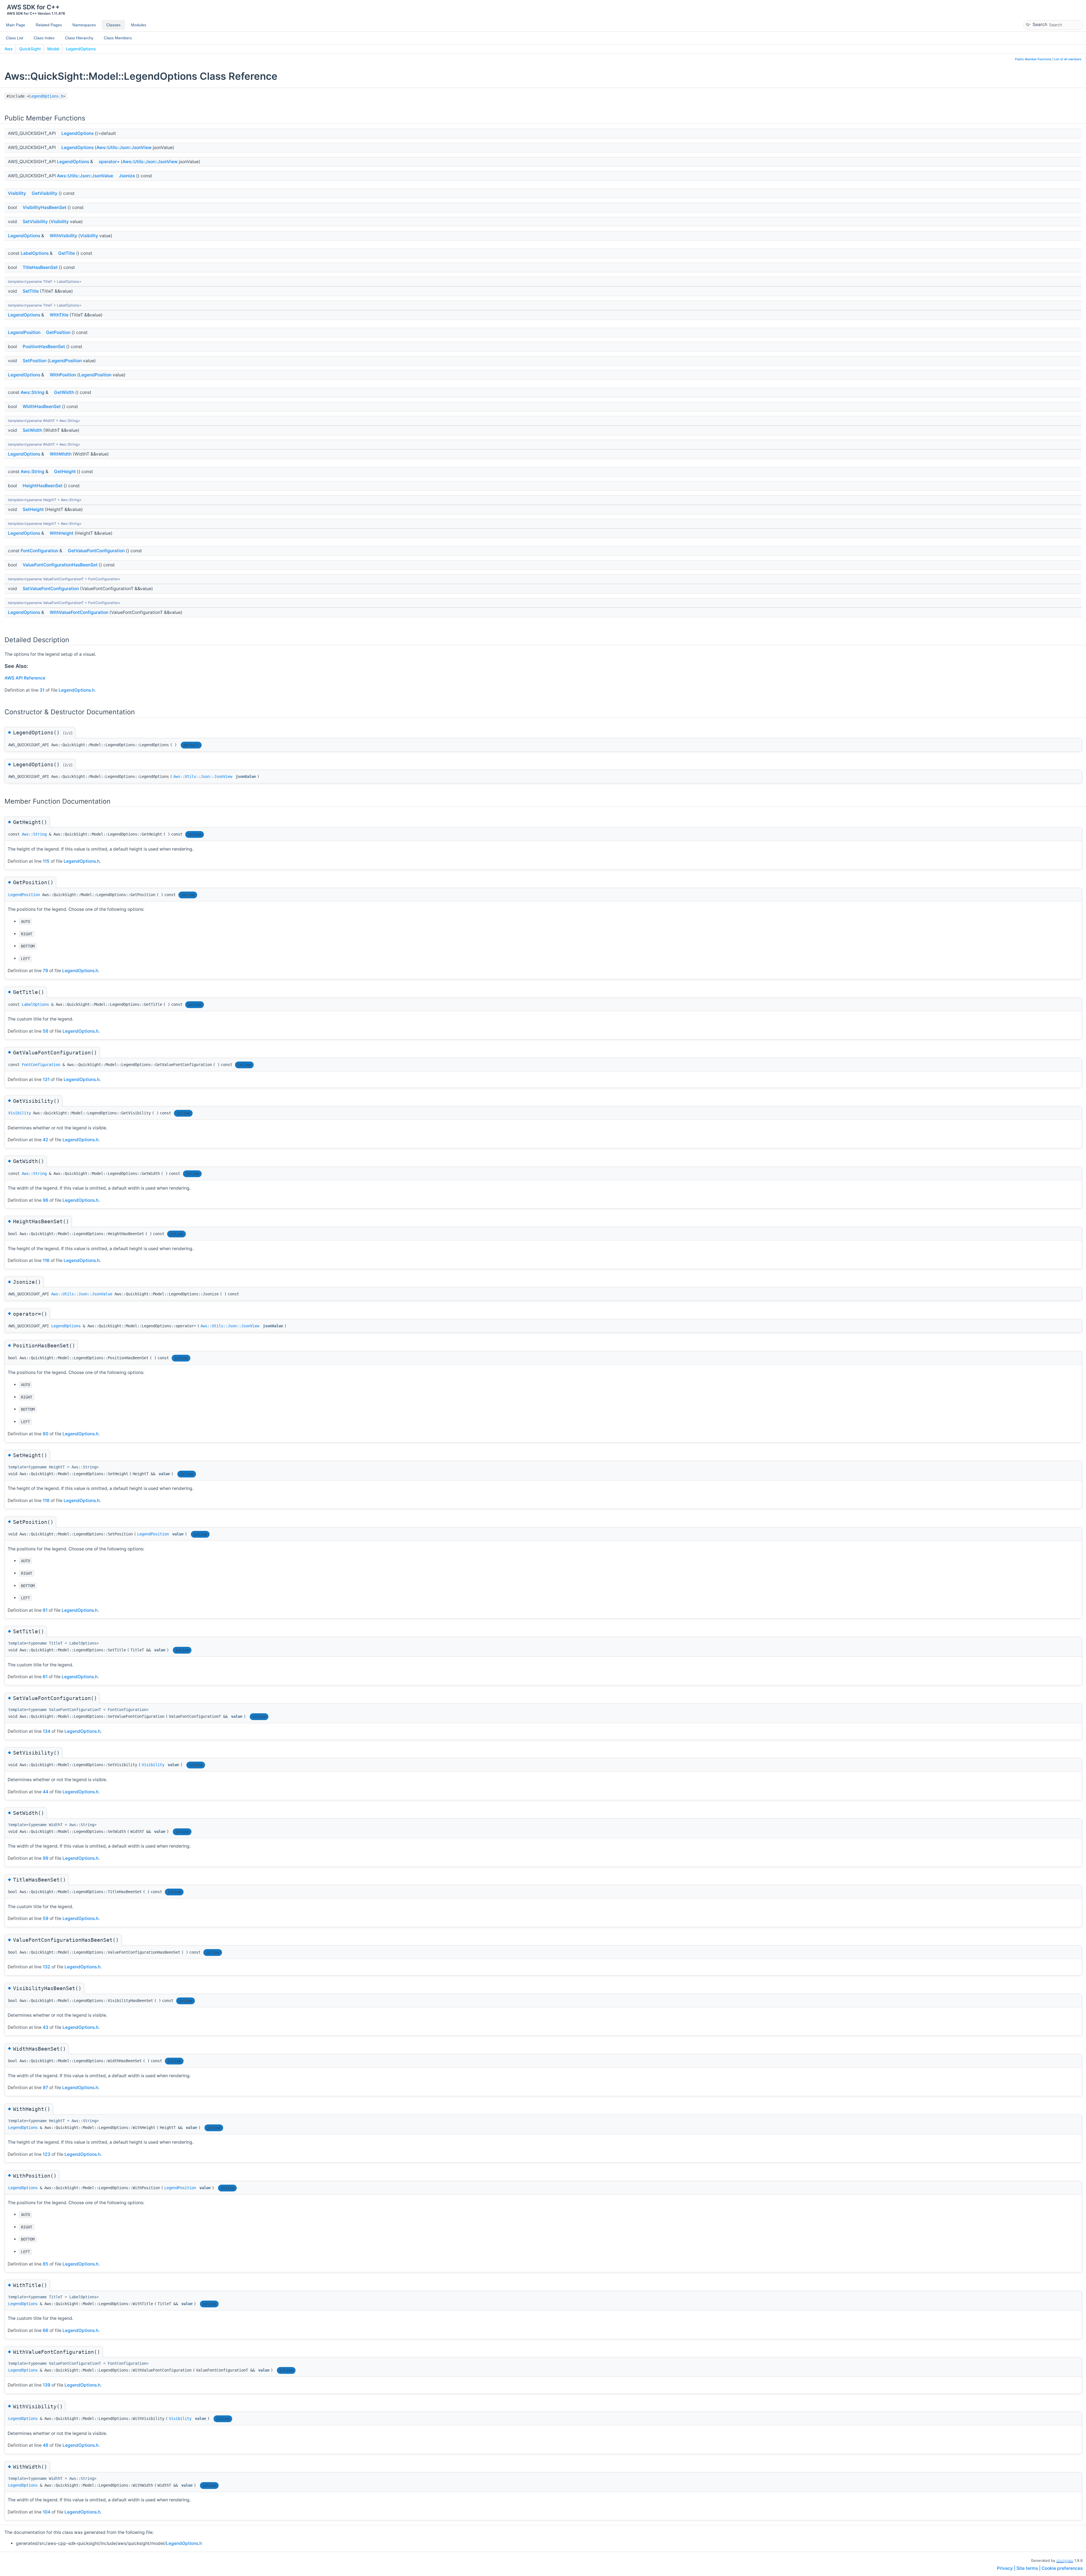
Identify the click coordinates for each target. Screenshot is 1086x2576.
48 (46, 2445)
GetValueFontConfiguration (96, 551)
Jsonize (127, 176)
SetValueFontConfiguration (51, 589)
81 (45, 1610)
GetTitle (67, 253)
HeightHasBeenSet (43, 486)
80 (46, 1434)
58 (46, 1031)
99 (46, 1858)
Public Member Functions (1033, 59)
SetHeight (33, 509)
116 (46, 1260)
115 (46, 861)
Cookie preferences (1062, 2568)
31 (42, 690)
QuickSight (30, 49)
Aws (9, 49)
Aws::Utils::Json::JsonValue (85, 176)
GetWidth (64, 392)
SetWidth (32, 430)
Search (1040, 24)
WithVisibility (63, 236)
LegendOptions (81, 49)
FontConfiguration (39, 551)
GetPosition (58, 332)
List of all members (1068, 59)
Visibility (17, 193)
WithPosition (63, 375)
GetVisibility (45, 193)
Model (53, 49)
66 (46, 2330)
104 (47, 2512)
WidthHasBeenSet (42, 406)
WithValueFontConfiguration (79, 612)
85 (46, 2264)
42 (46, 1140)
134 (47, 1731)
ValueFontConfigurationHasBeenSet (60, 565)
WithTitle (59, 315)
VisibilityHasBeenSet (45, 207)
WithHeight (62, 533)
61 (45, 1677)
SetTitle (31, 291)
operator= (109, 162)
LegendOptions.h (46, 96)
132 (47, 1967)
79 (45, 971)
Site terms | (1029, 2568)
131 (46, 1079)
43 (46, 2027)
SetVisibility (35, 222)
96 (46, 1200)
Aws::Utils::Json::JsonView (124, 147)
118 (46, 1500)
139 (47, 2385)
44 (46, 1792)
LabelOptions (35, 253)
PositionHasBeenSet (44, 347)
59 (46, 1918)
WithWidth (61, 454)
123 (47, 2154)
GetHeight (65, 472)
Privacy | (1007, 2568)
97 (45, 2088)
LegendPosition (24, 332)
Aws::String (33, 392)
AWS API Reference (25, 678)
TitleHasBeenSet (40, 267)
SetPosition (35, 361)
